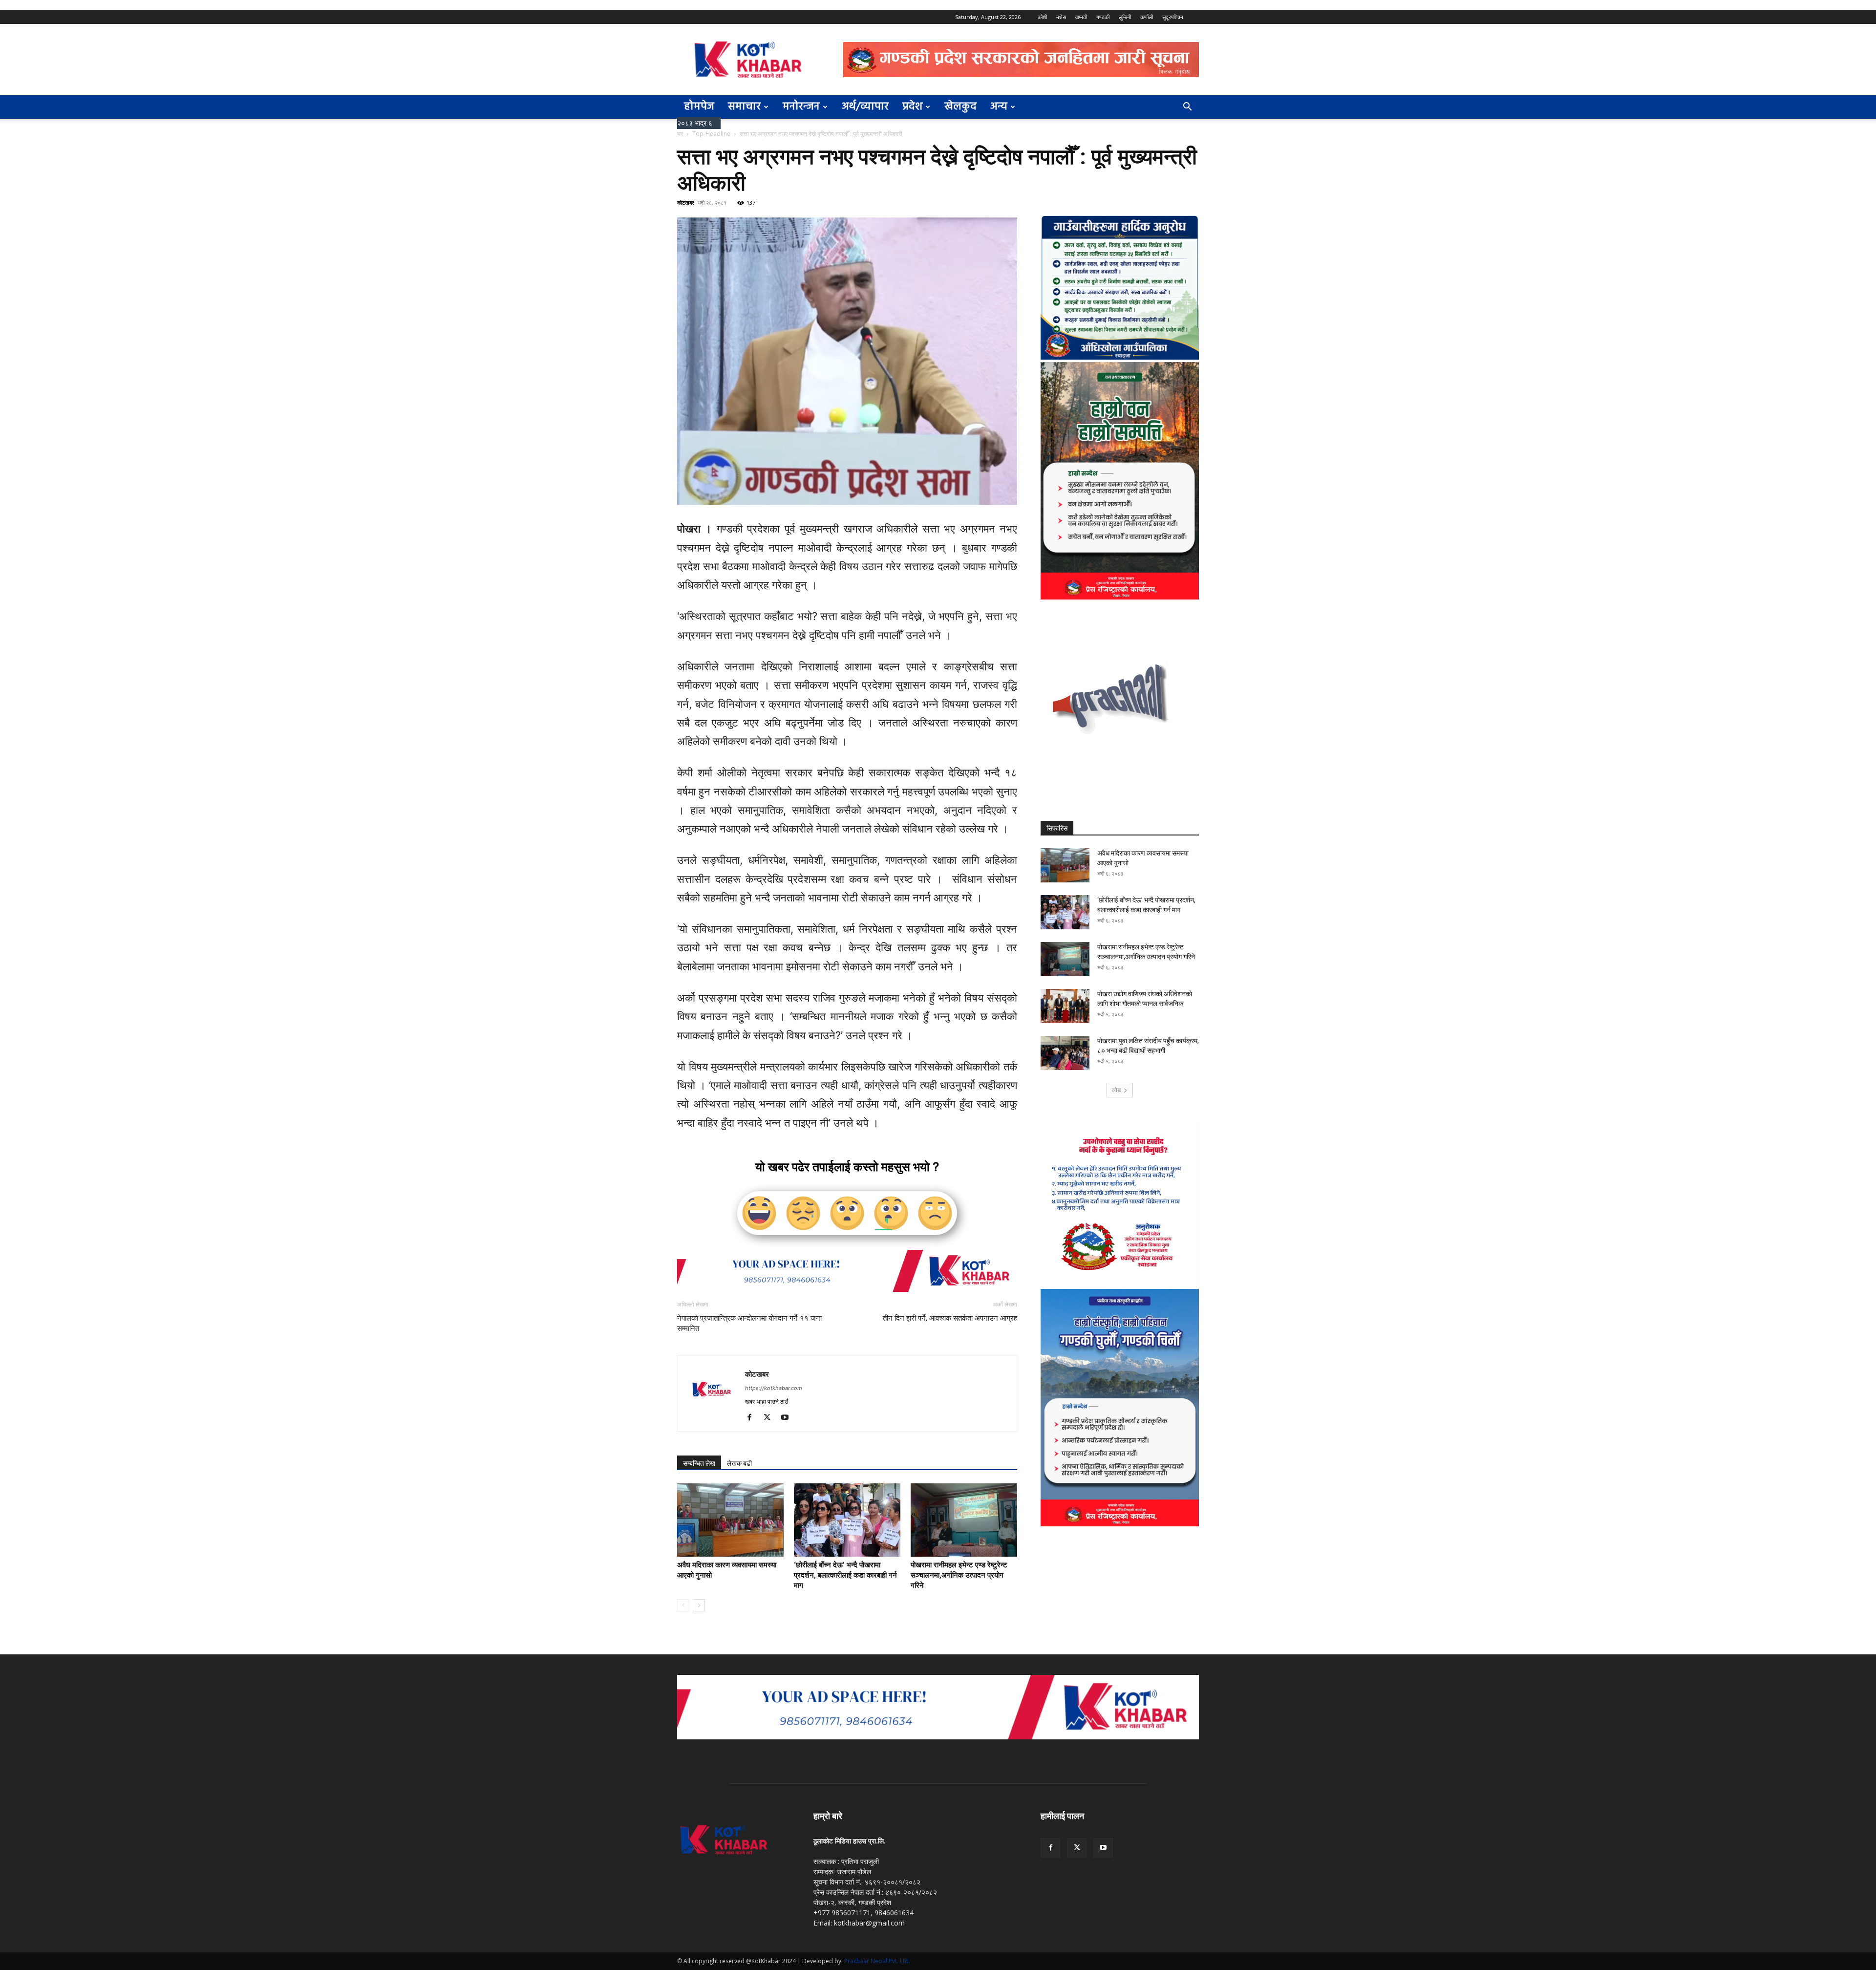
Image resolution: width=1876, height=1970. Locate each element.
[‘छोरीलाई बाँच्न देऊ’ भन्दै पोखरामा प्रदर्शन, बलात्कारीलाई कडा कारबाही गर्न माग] (847, 1520)
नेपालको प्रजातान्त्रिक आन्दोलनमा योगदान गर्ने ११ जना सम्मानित (749, 1323)
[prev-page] (683, 1605)
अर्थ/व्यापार (865, 107)
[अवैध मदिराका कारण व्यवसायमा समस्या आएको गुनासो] (730, 1520)
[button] (1187, 108)
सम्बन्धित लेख (699, 1463)
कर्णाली (1147, 17)
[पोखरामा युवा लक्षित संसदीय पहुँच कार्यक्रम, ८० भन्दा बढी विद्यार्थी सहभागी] (1065, 1053)
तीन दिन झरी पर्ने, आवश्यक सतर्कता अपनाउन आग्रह (950, 1318)
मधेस (1061, 17)
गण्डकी (1103, 17)
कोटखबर (686, 203)
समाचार (744, 107)
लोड (1116, 1090)
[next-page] (699, 1605)
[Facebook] (753, 1418)
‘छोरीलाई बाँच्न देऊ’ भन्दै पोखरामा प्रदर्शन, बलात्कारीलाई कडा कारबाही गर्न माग (845, 1575)
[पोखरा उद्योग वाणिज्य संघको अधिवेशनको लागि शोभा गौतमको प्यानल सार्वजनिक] (1065, 1006)
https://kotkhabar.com (774, 1388)
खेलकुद (960, 107)
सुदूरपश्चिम (1173, 17)
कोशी (1042, 17)
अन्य (999, 107)
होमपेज (699, 107)
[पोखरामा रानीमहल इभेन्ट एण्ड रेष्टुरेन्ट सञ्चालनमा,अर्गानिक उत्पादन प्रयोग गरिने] (964, 1520)
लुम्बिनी (1125, 17)
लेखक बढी (739, 1463)
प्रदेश (912, 107)
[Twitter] (771, 1418)
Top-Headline (711, 134)
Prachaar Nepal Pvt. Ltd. (877, 1961)
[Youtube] (788, 1418)
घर (680, 134)
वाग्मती (1081, 17)
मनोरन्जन (801, 107)
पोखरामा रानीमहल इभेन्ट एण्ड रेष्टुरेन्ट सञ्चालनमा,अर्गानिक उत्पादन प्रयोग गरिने (959, 1575)
